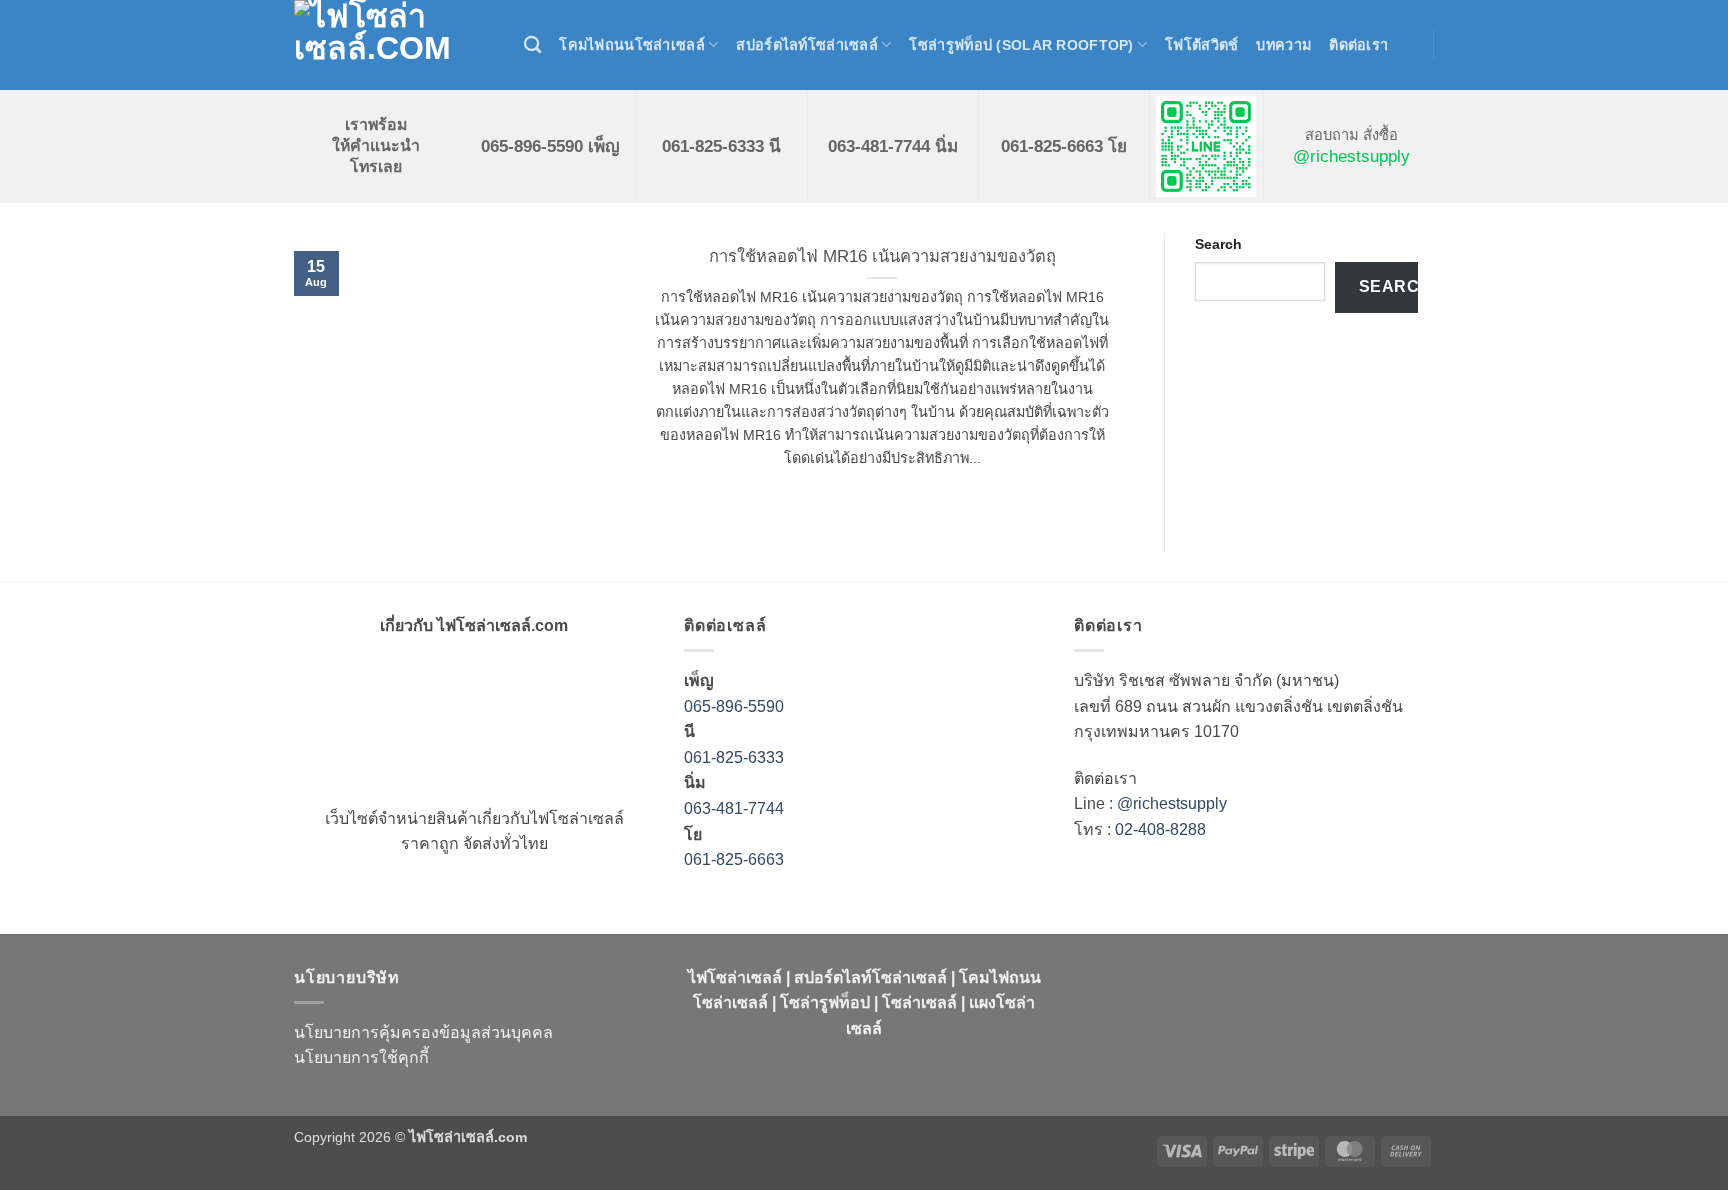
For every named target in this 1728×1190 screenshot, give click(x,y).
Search (1218, 244)
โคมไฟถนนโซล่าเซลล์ (632, 45)
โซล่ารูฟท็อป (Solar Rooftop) (1021, 45)
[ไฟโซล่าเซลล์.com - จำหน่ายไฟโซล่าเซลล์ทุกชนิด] (394, 45)
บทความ (1283, 45)
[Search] (532, 45)
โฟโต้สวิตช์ (1201, 45)
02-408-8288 (1160, 829)
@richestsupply (1351, 156)
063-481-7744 (736, 808)
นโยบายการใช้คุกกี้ (361, 1057)
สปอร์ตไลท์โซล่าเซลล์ (807, 45)
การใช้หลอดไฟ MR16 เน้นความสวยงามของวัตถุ (882, 256)
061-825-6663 (734, 859)
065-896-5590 (734, 706)
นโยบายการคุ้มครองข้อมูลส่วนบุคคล (423, 1032)
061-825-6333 (734, 757)
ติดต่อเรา (1358, 45)
